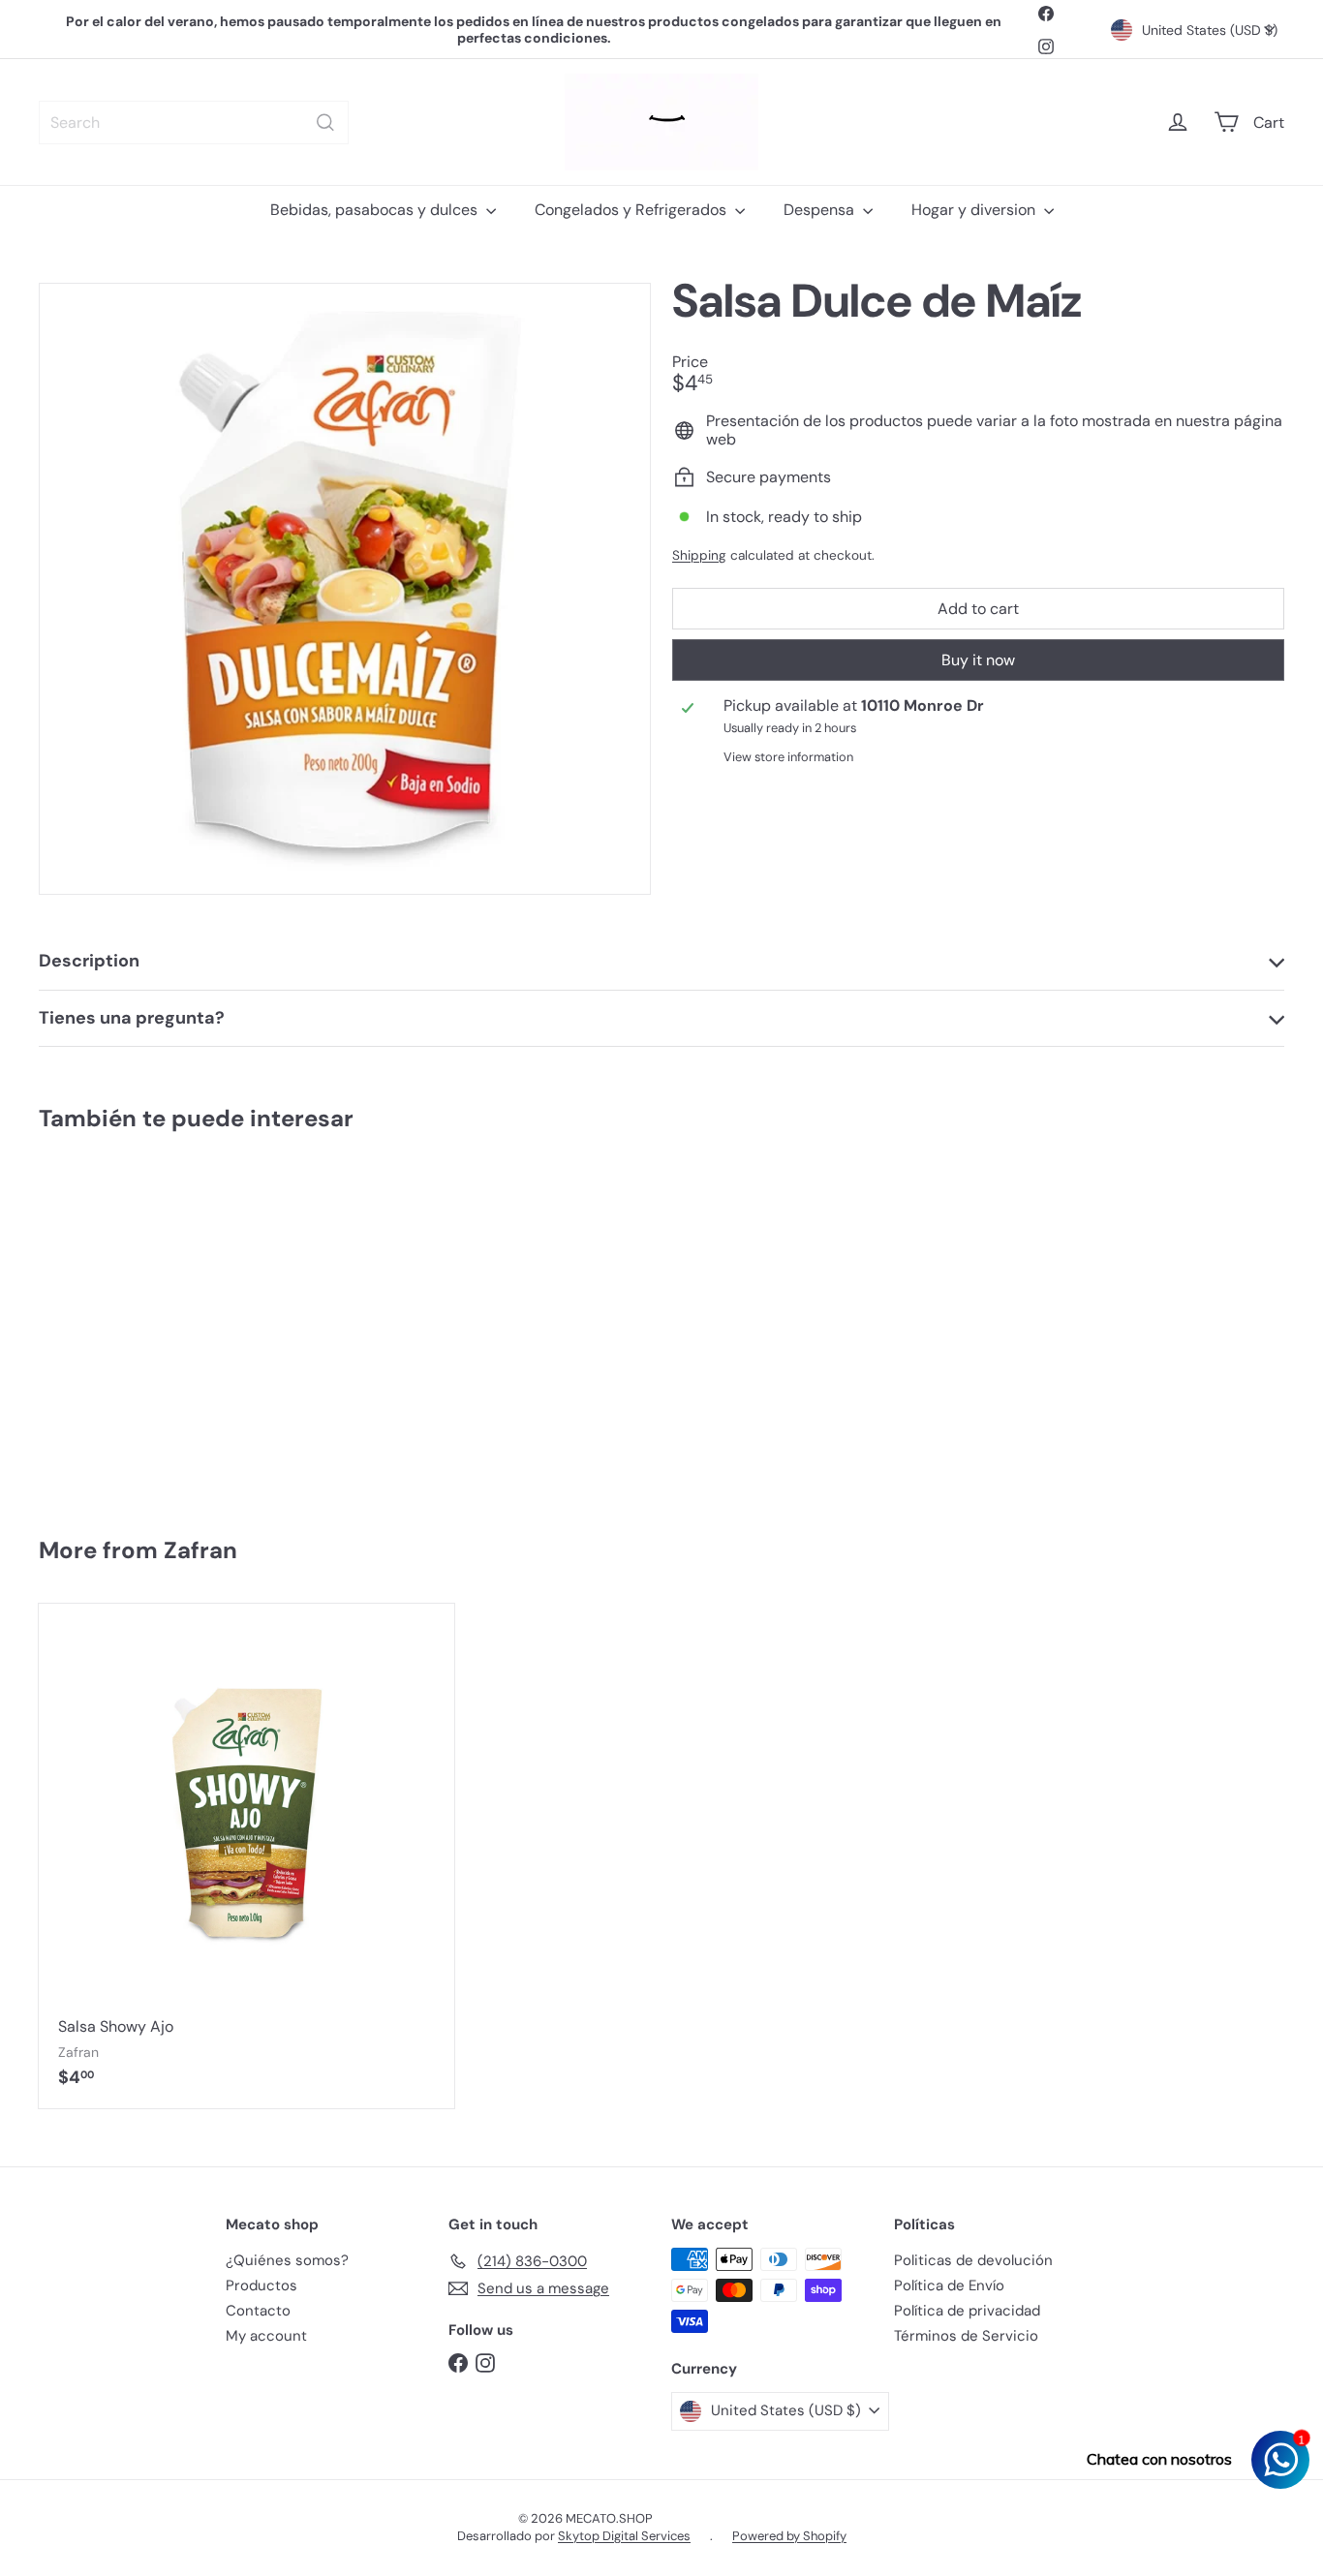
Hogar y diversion (975, 210)
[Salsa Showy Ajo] (246, 1856)
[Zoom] (345, 589)
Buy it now (978, 660)
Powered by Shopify (789, 2536)
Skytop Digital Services (624, 2536)
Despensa (821, 210)
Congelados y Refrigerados (632, 210)
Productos (262, 2285)
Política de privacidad (967, 2311)
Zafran (200, 1550)
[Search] (325, 123)
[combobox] (194, 123)
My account (266, 2336)
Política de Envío (949, 2285)
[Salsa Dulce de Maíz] (142, 1325)
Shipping (699, 555)
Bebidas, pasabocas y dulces (376, 210)
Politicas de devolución (973, 2260)
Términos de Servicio (966, 2336)
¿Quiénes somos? (287, 2260)
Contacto (258, 2311)
